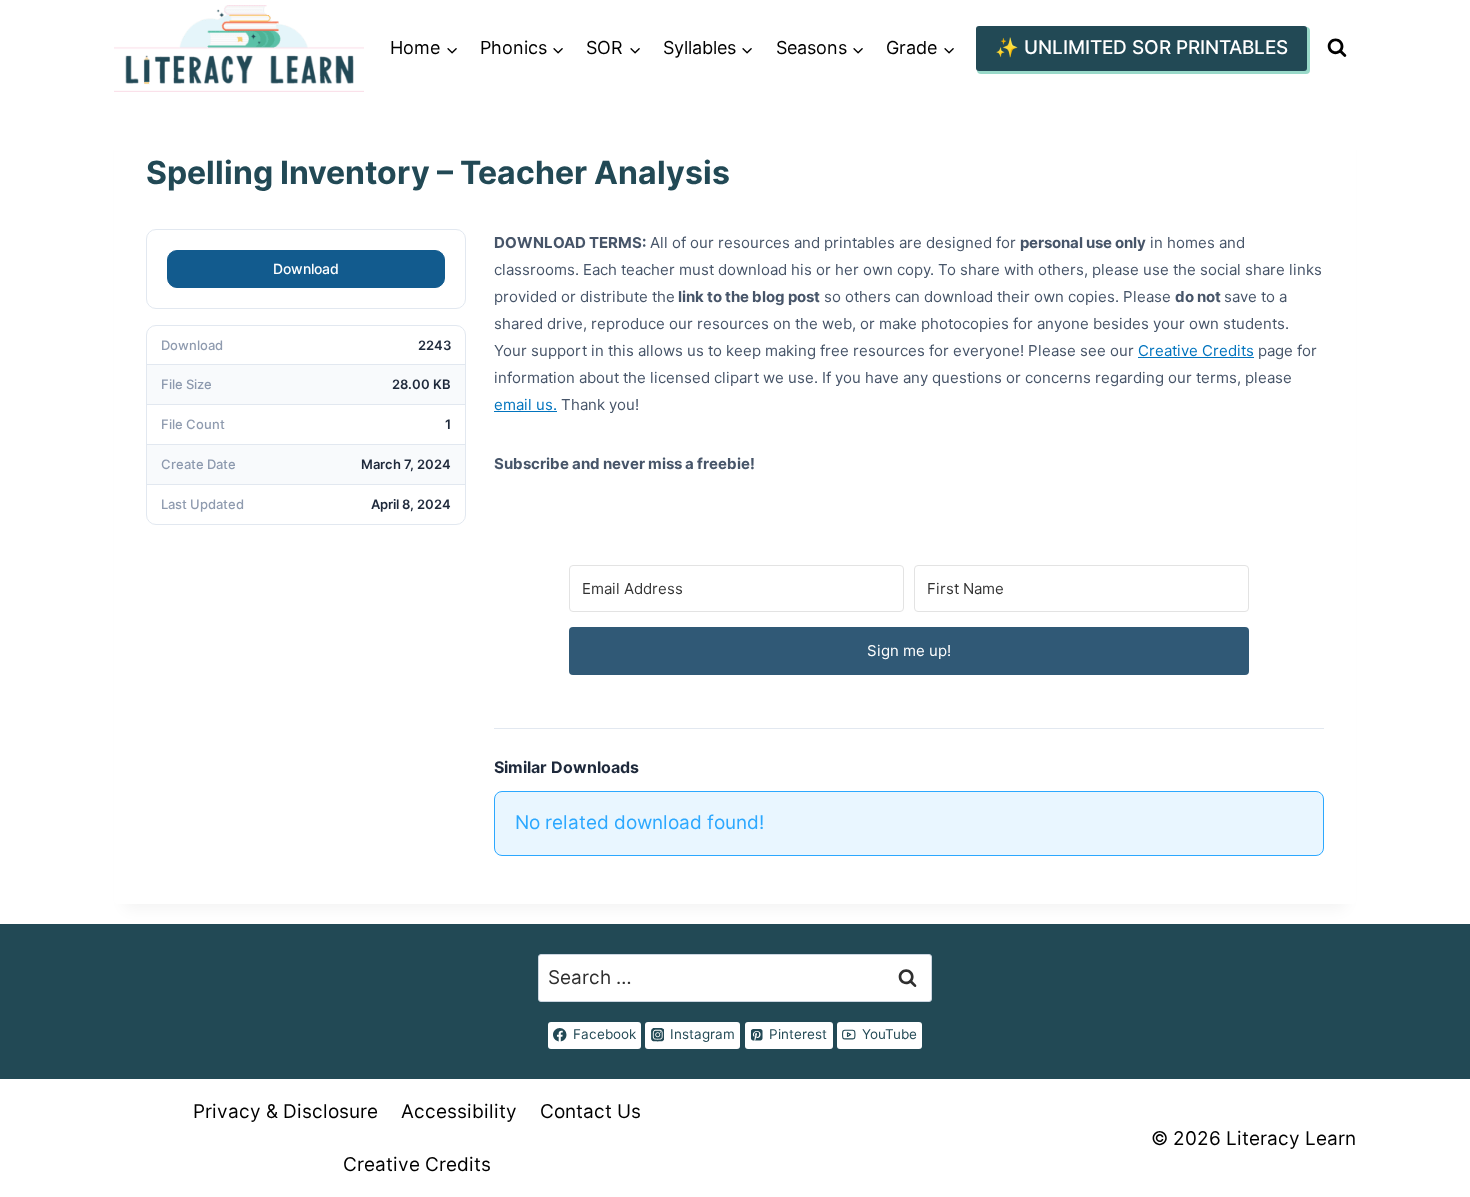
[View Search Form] (1336, 48)
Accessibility (459, 1111)
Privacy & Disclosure (285, 1111)
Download (306, 268)
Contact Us (590, 1111)
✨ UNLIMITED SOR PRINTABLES (1141, 47)
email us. (525, 404)
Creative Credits (1196, 350)
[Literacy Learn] (239, 48)
